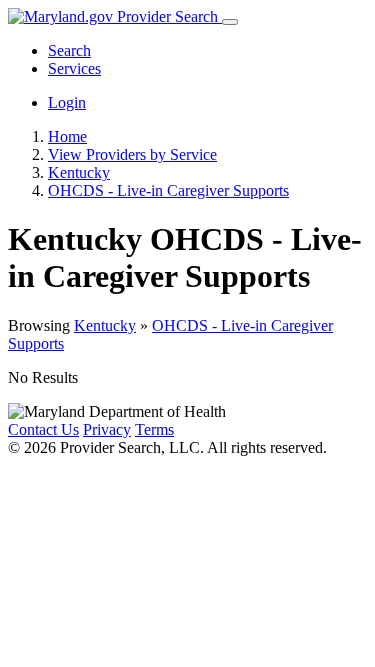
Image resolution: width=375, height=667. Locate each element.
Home (67, 136)
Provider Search (167, 16)
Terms (154, 429)
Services (74, 68)
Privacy (107, 429)
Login (67, 102)
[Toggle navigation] (230, 22)
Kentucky (105, 325)
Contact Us (43, 429)
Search (69, 50)
